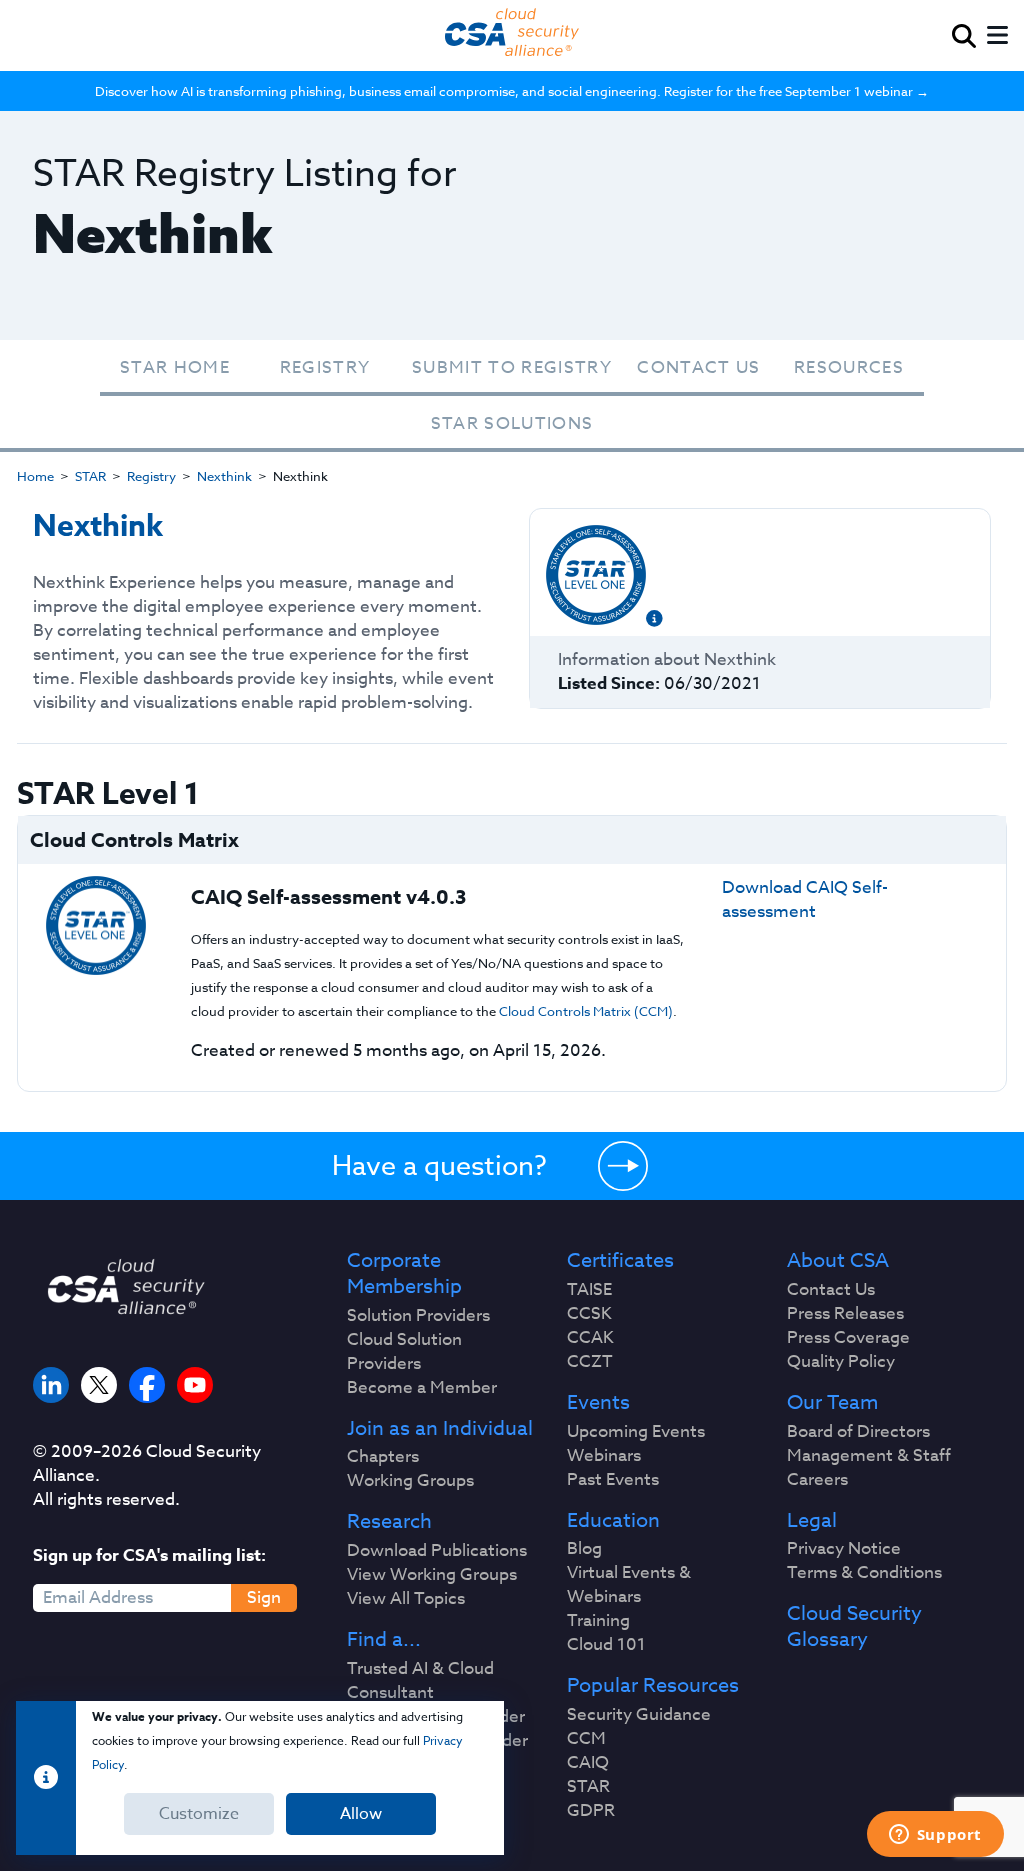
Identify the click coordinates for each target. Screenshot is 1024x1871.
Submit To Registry (512, 367)
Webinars (604, 1456)
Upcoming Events (636, 1432)
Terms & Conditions (864, 1573)
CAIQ (588, 1763)
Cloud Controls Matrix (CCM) (586, 1011)
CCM (586, 1739)
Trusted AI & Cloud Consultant (420, 1681)
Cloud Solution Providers (404, 1352)
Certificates (620, 1261)
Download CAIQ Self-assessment (805, 899)
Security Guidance (639, 1715)
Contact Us (698, 367)
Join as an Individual (440, 1429)
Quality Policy (841, 1362)
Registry (325, 367)
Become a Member (422, 1388)
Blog (584, 1549)
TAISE (589, 1290)
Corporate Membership (404, 1274)
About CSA (838, 1261)
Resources (849, 367)
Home (35, 476)
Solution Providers (418, 1316)
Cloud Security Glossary (854, 1627)
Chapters (383, 1457)
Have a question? (439, 1165)
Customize (199, 1814)
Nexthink (224, 476)
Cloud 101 (606, 1645)
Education (613, 1521)
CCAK (590, 1338)
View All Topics (406, 1599)
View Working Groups (432, 1575)
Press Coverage (848, 1338)
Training (598, 1621)
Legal (812, 1521)
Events (598, 1403)
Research (389, 1522)
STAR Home (175, 367)
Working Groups (410, 1481)
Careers (817, 1480)
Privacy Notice (844, 1549)
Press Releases (845, 1314)
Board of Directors (858, 1432)
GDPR (591, 1811)
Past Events (613, 1480)
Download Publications (437, 1551)
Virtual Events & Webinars (629, 1585)
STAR (90, 476)
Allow (361, 1814)
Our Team (832, 1403)
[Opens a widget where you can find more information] (935, 1836)
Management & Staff (869, 1456)
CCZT (590, 1362)
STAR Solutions (512, 423)
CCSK (589, 1314)
